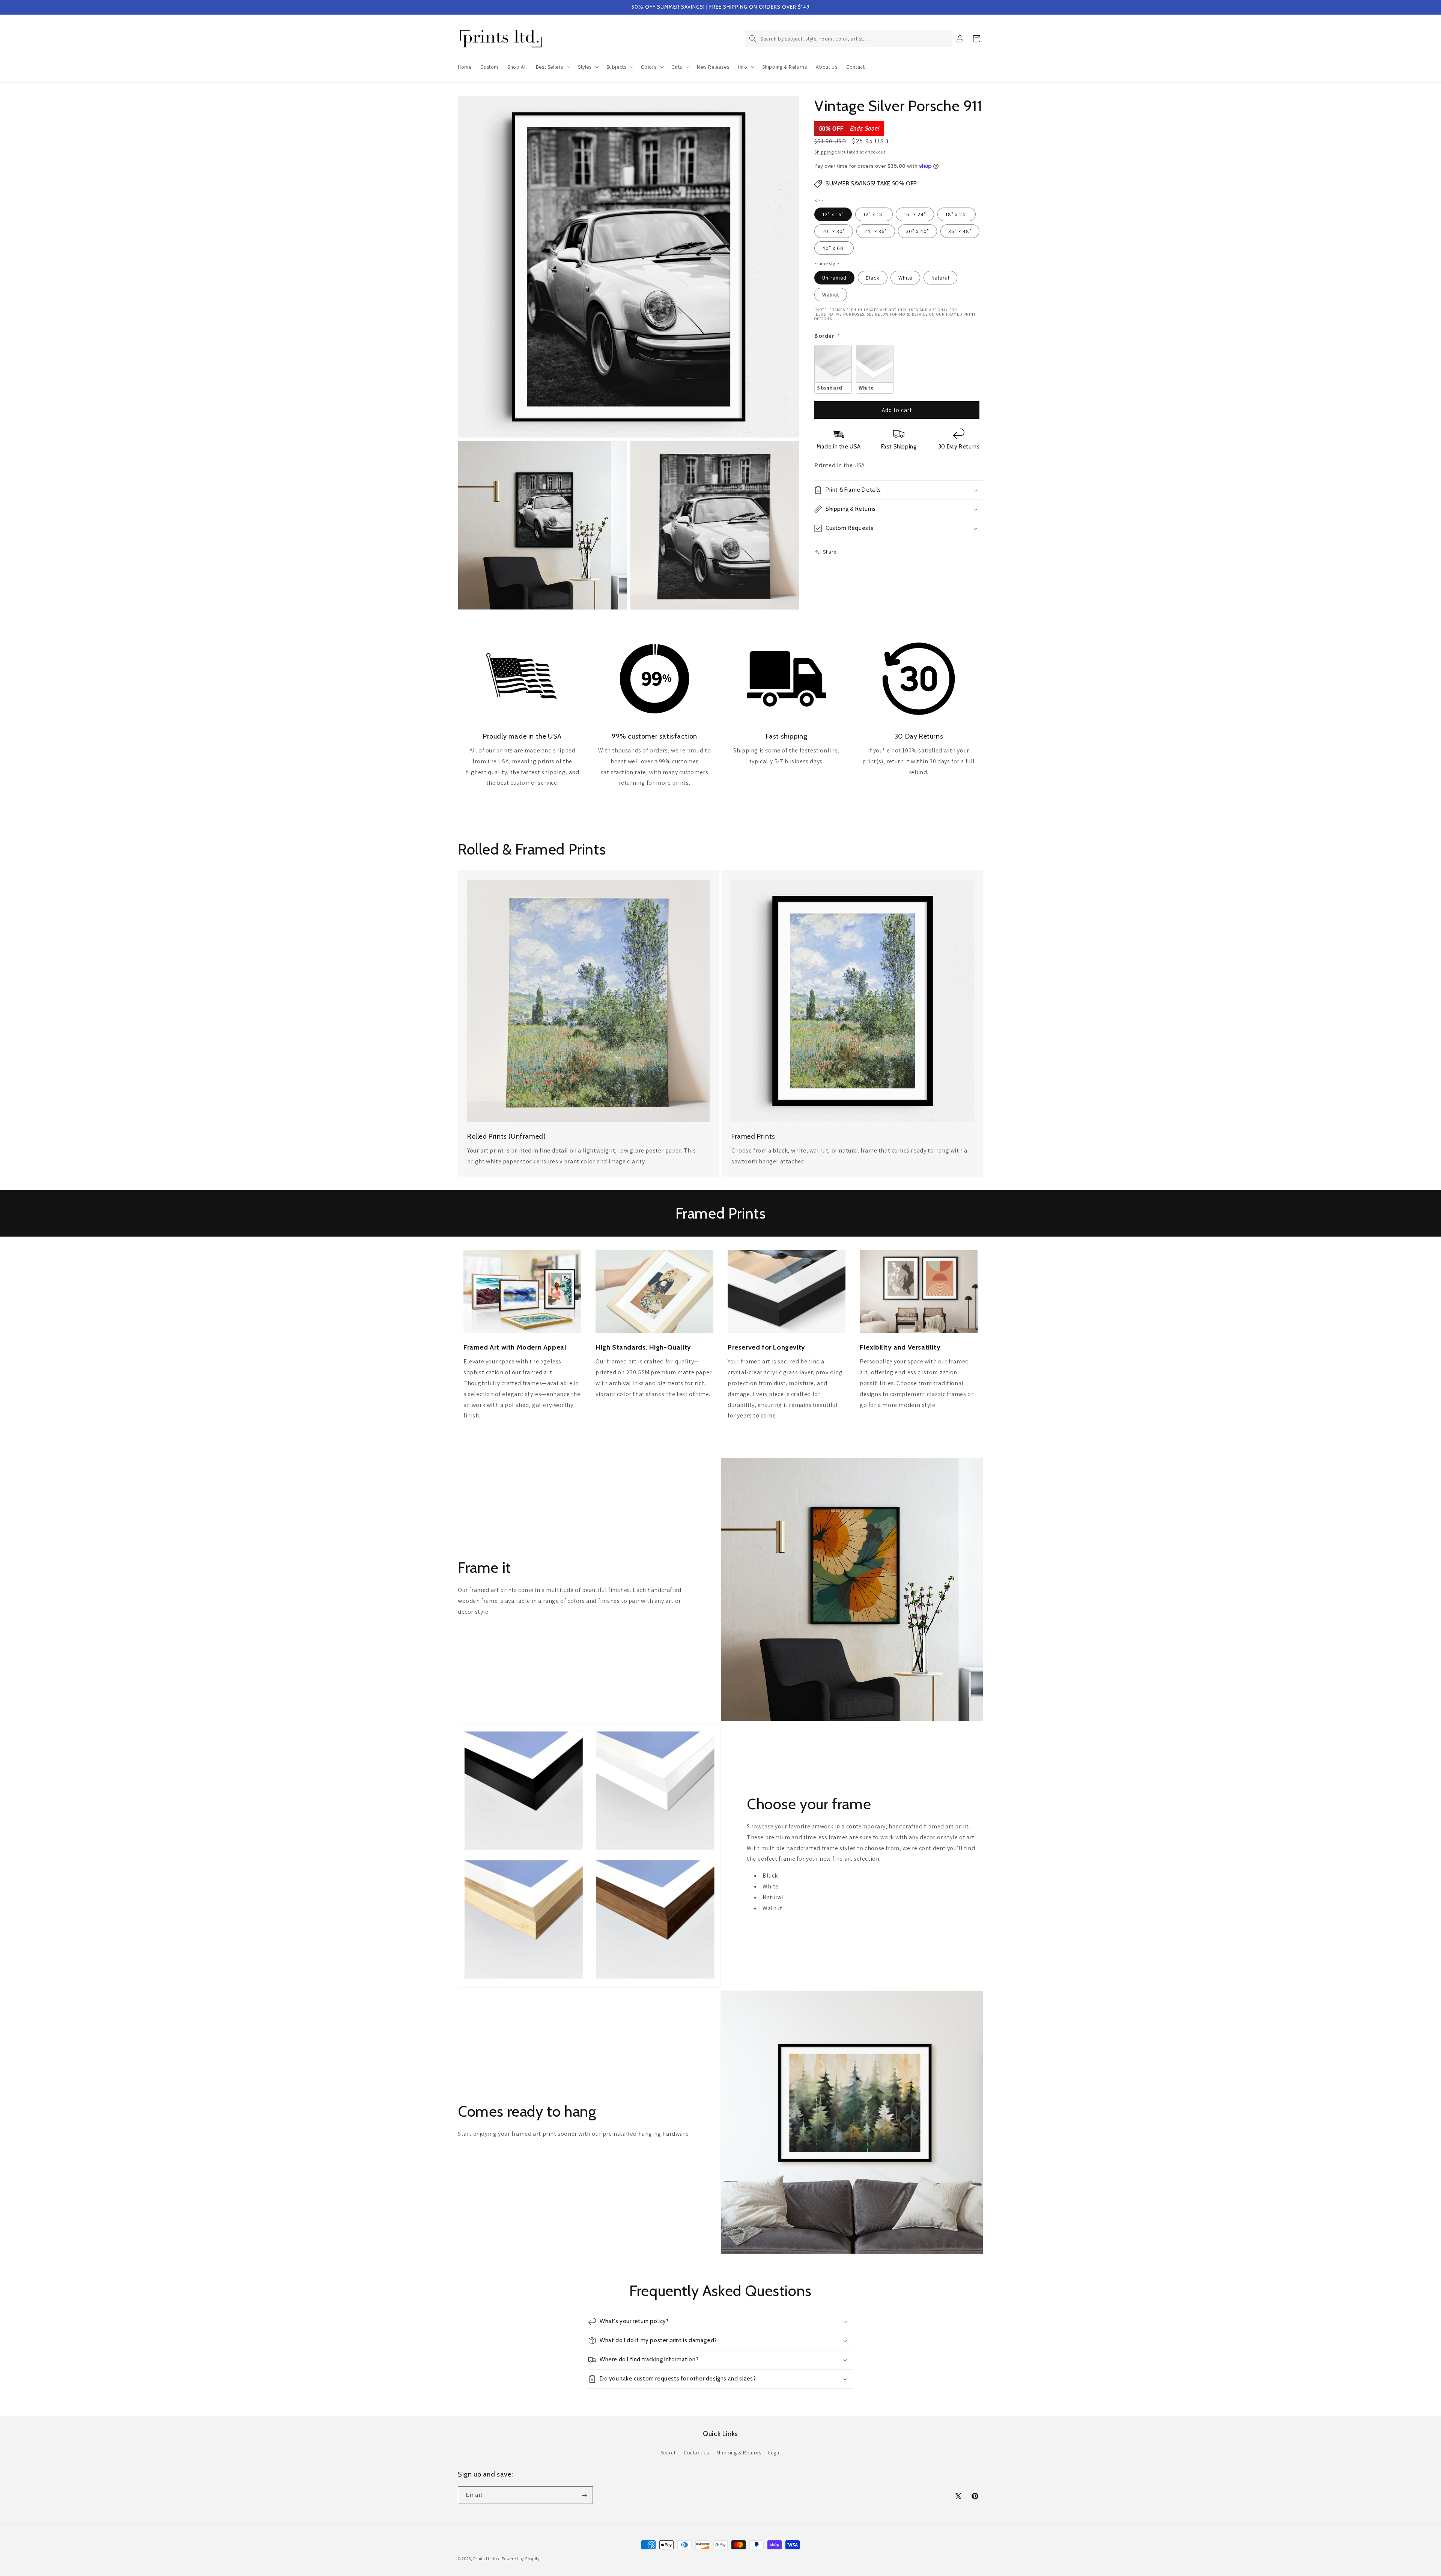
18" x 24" (957, 214)
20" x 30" (834, 231)
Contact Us (696, 2452)
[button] (552, 67)
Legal (774, 2452)
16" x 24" (915, 214)
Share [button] (830, 552)
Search (669, 2452)
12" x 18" (874, 214)
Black (873, 278)
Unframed (834, 278)
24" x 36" (876, 231)
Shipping (824, 152)
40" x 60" (834, 248)
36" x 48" (960, 231)
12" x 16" (833, 214)
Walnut (831, 295)
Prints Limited (487, 2559)
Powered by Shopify (521, 2559)
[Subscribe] (584, 2495)
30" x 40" (918, 231)
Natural (940, 278)
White (905, 278)
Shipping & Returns (739, 2452)
